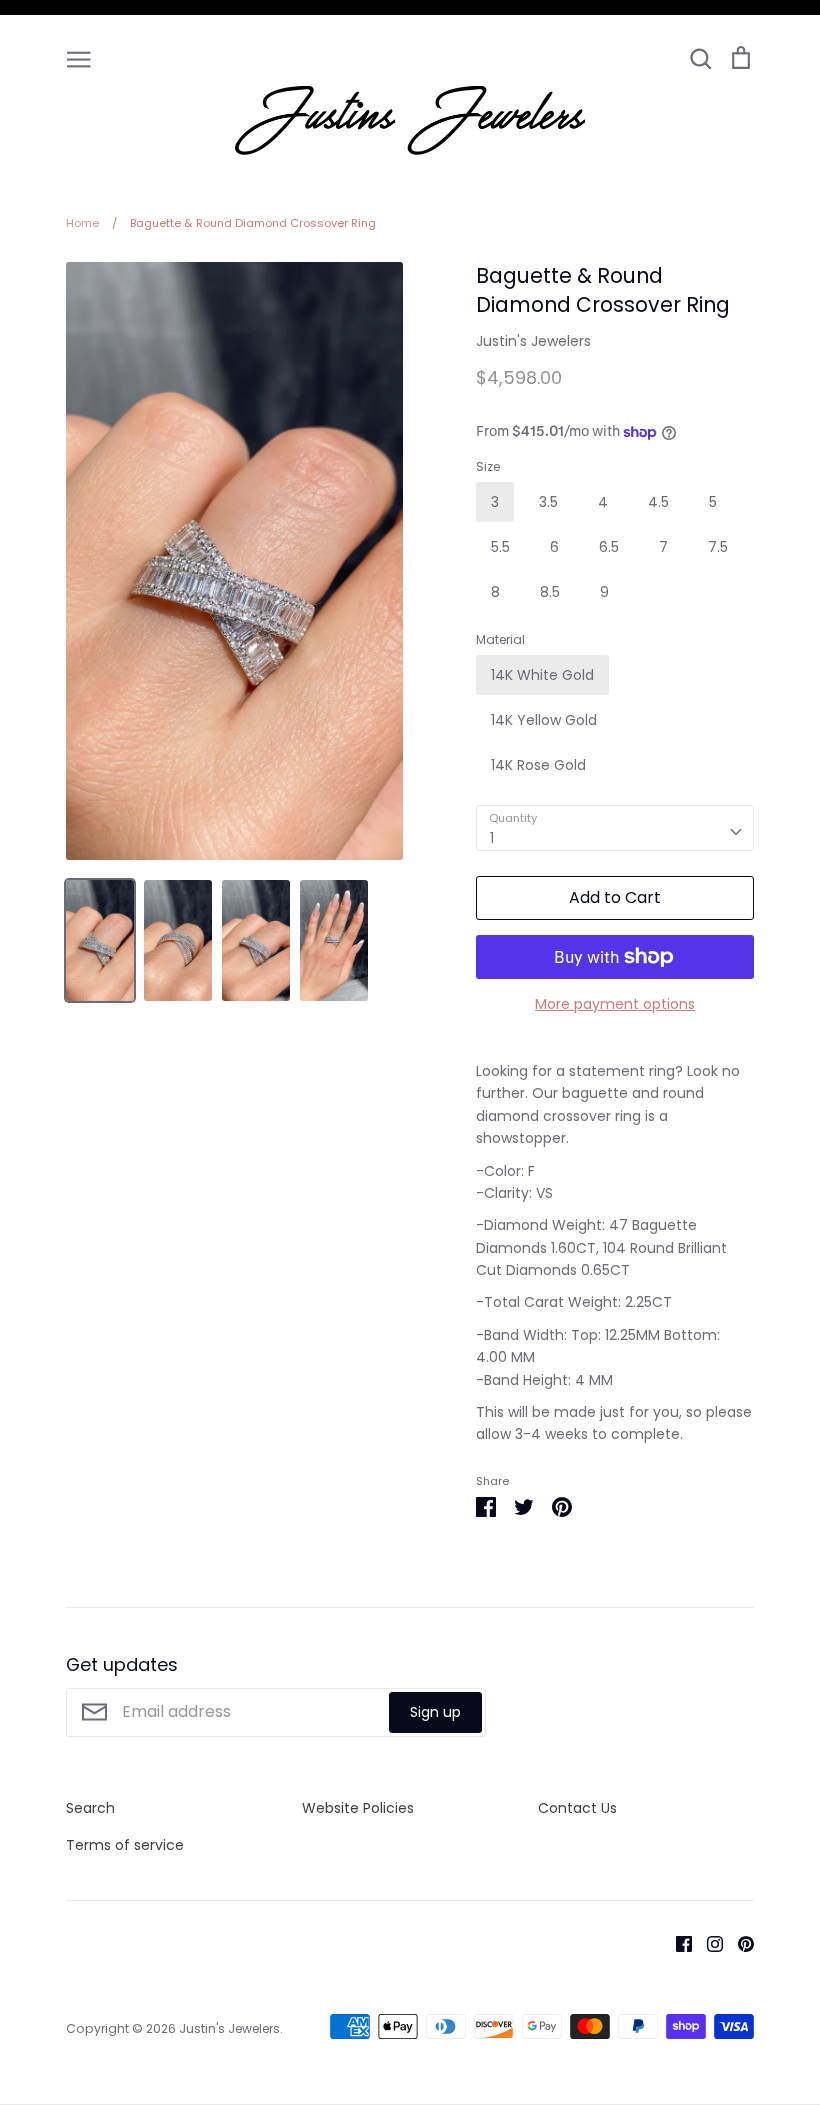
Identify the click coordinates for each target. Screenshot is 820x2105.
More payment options (615, 1004)
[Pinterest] (738, 1942)
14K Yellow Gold (544, 720)
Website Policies (358, 1808)
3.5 (548, 502)
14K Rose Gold (538, 765)
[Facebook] (676, 1942)
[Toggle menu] (79, 58)
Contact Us (577, 1808)
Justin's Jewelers (533, 341)
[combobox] (615, 828)
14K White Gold (542, 675)
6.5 (609, 547)
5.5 (500, 547)
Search (90, 1808)
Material (500, 640)
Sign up (435, 1712)
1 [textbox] (492, 838)
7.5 (718, 547)
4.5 (658, 502)
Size (488, 467)
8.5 (550, 592)
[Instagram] (707, 1942)
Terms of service (125, 1845)
